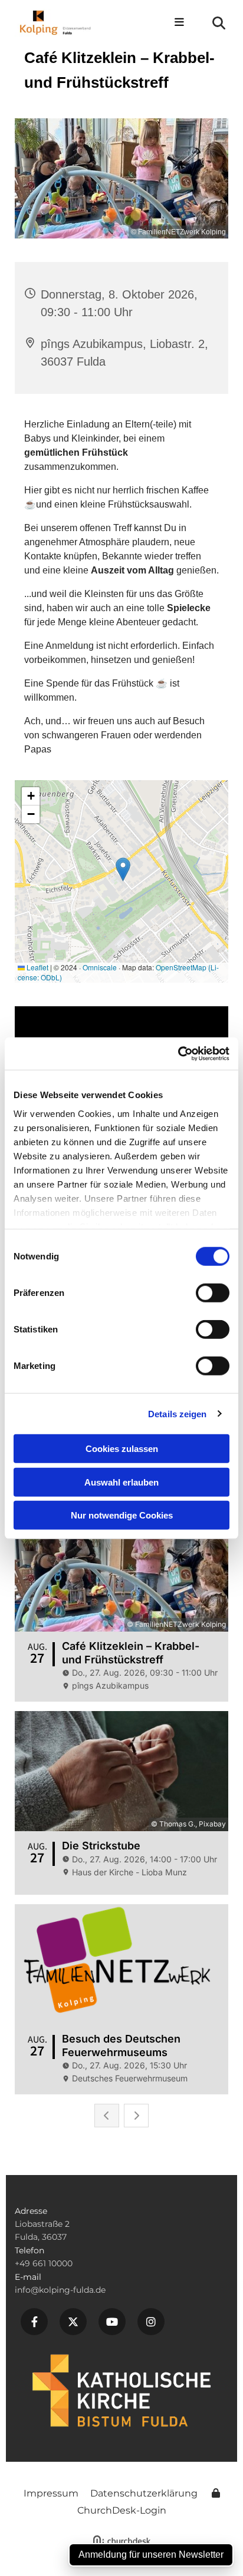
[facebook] (34, 2322)
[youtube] (112, 2322)
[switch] (213, 1293)
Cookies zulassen (122, 1449)
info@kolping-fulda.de (60, 2290)
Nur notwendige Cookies (122, 1515)
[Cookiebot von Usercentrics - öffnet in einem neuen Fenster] (178, 1053)
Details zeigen (177, 1413)
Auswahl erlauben (121, 1482)
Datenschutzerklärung (144, 2493)
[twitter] (73, 2322)
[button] (175, 23)
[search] (219, 23)
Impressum (51, 2493)
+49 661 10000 (44, 2263)
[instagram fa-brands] (151, 2322)
